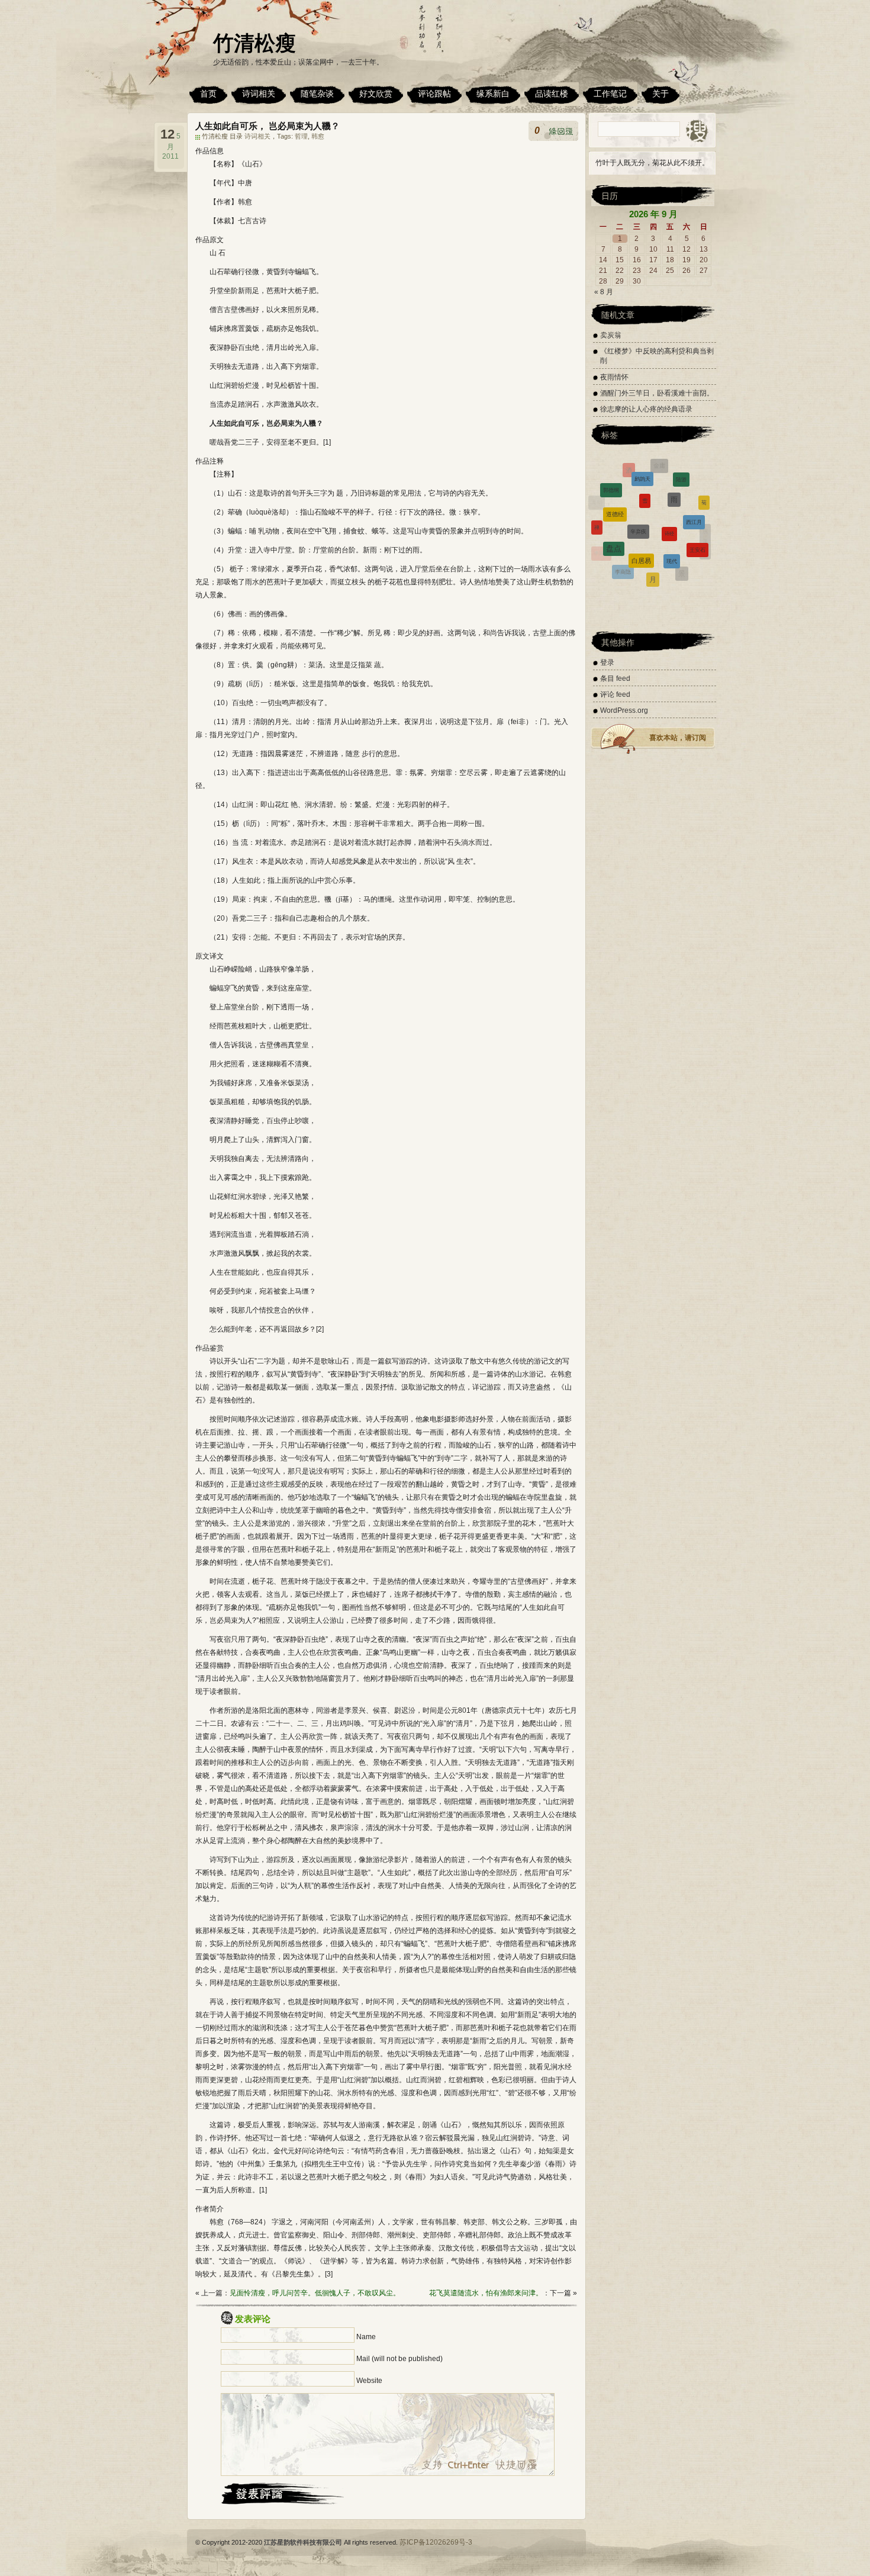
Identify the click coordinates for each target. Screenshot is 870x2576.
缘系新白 (493, 94)
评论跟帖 (434, 94)
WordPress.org (624, 710)
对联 (611, 565)
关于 (660, 94)
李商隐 (623, 525)
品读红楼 (552, 94)
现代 (672, 497)
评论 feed (615, 694)
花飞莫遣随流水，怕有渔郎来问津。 (486, 2293)
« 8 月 (604, 292)
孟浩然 (620, 556)
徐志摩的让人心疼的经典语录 (646, 409)
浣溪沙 (705, 530)
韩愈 (318, 136)
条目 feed (615, 678)
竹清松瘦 (254, 43)
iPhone (640, 575)
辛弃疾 (638, 472)
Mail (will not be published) (399, 2359)
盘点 (614, 496)
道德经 (615, 477)
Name (366, 2337)
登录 (607, 663)
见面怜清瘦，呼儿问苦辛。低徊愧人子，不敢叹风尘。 (315, 2293)
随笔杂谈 (317, 94)
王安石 (697, 506)
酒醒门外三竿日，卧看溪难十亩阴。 (657, 393)
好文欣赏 (376, 94)
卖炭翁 (611, 335)
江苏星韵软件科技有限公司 (303, 2542)
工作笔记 (610, 94)
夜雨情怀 (614, 377)
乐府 (652, 582)
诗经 (669, 474)
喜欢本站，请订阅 (678, 738)
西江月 (694, 484)
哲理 (301, 136)
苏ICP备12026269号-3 (436, 2542)
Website (369, 2381)
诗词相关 (259, 94)
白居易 (641, 494)
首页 (208, 94)
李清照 (601, 531)
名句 (675, 561)
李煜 (595, 540)
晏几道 (700, 548)
